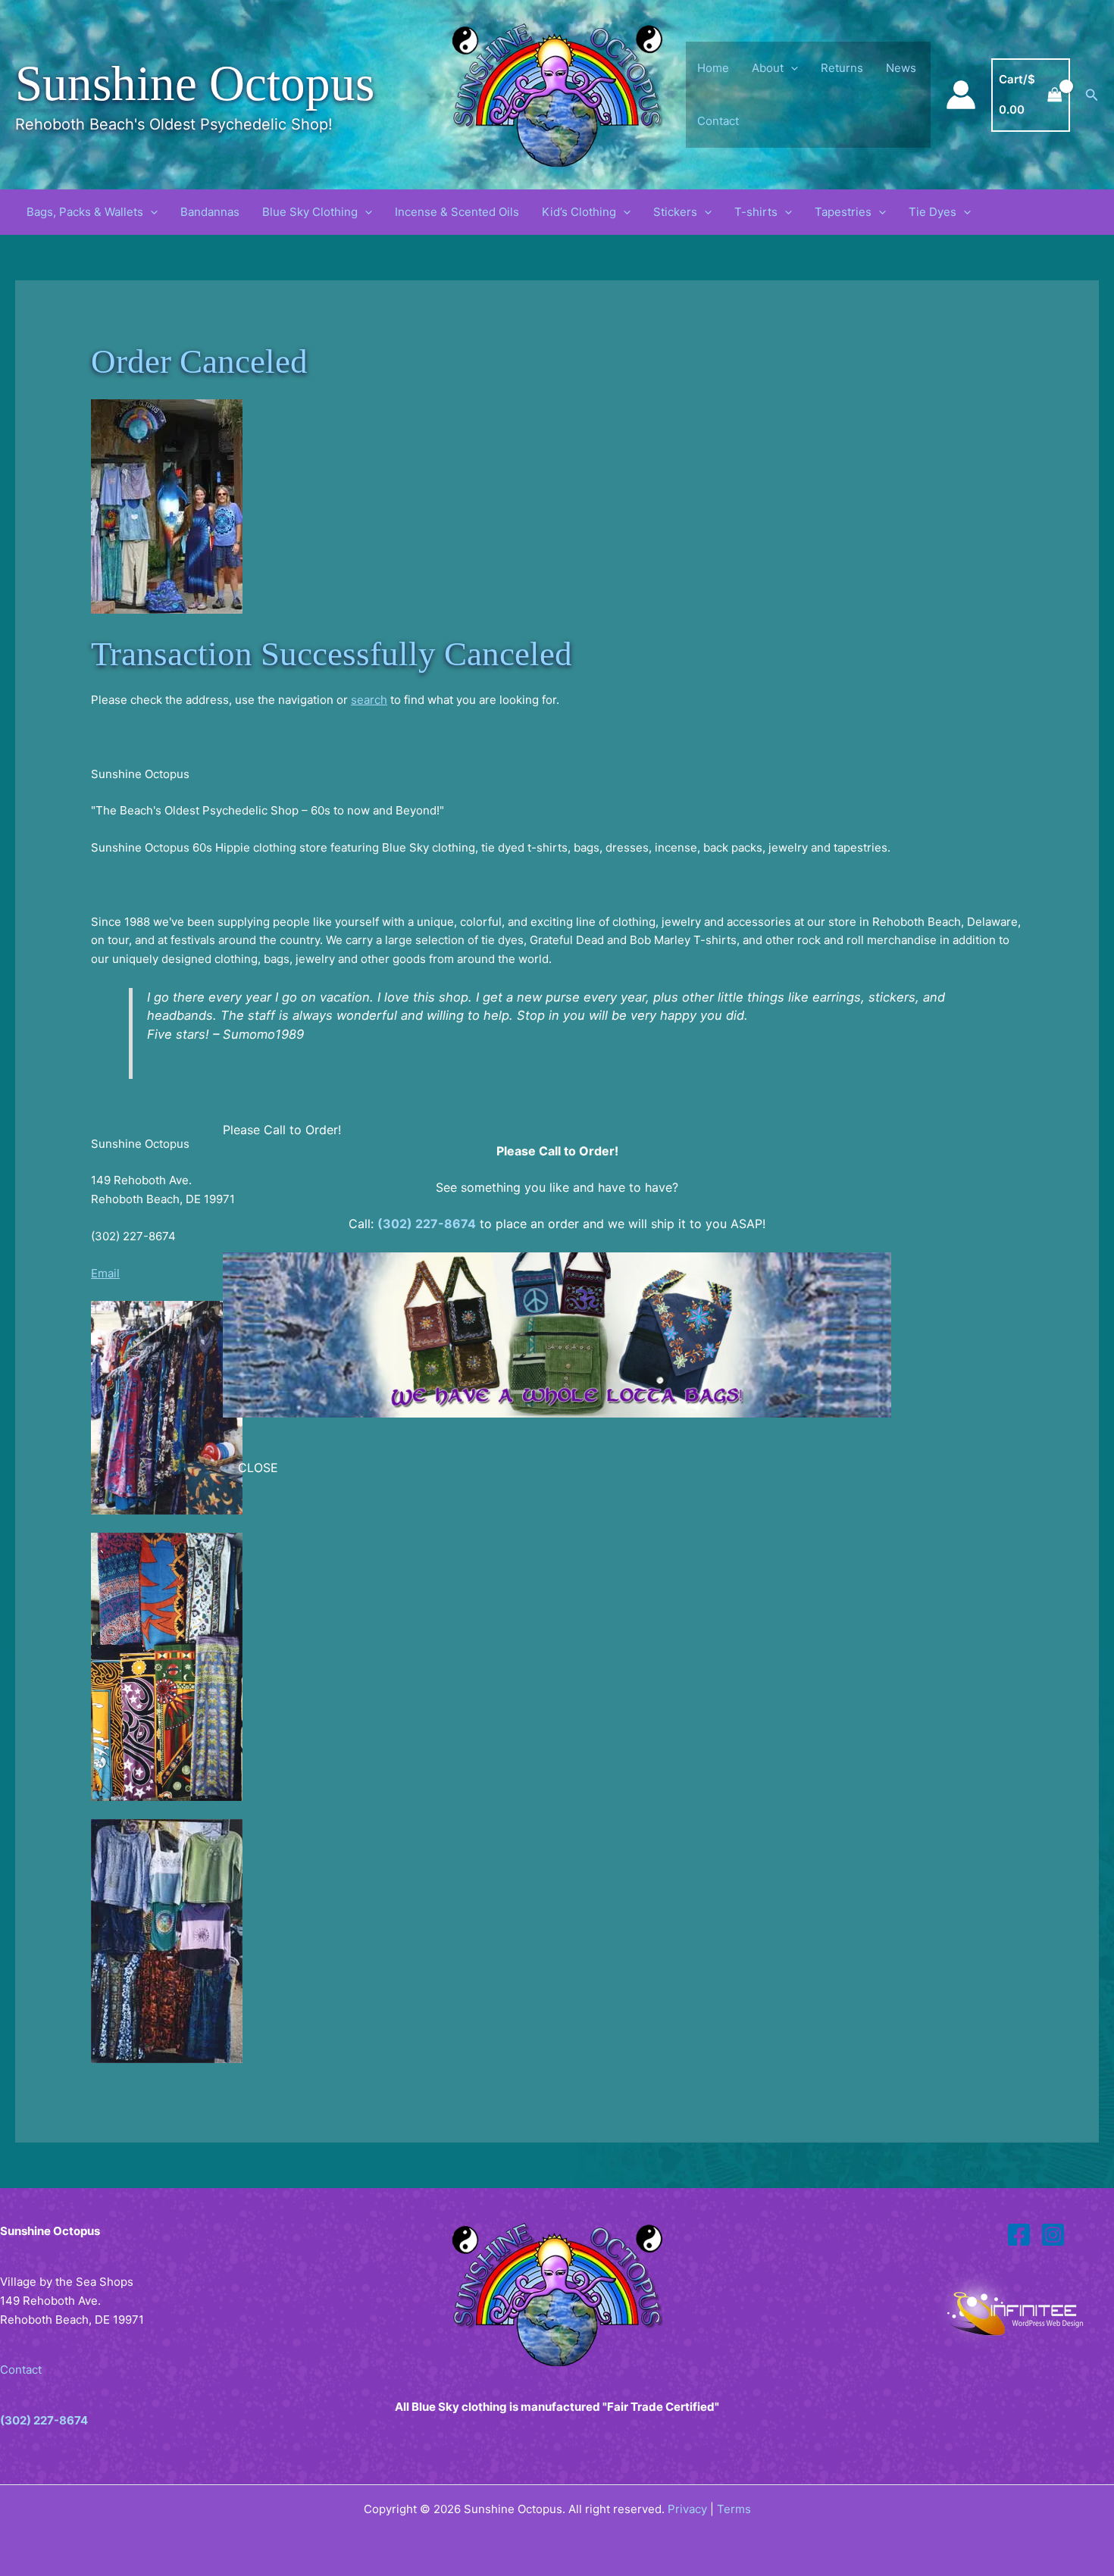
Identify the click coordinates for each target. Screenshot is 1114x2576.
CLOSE (258, 1468)
